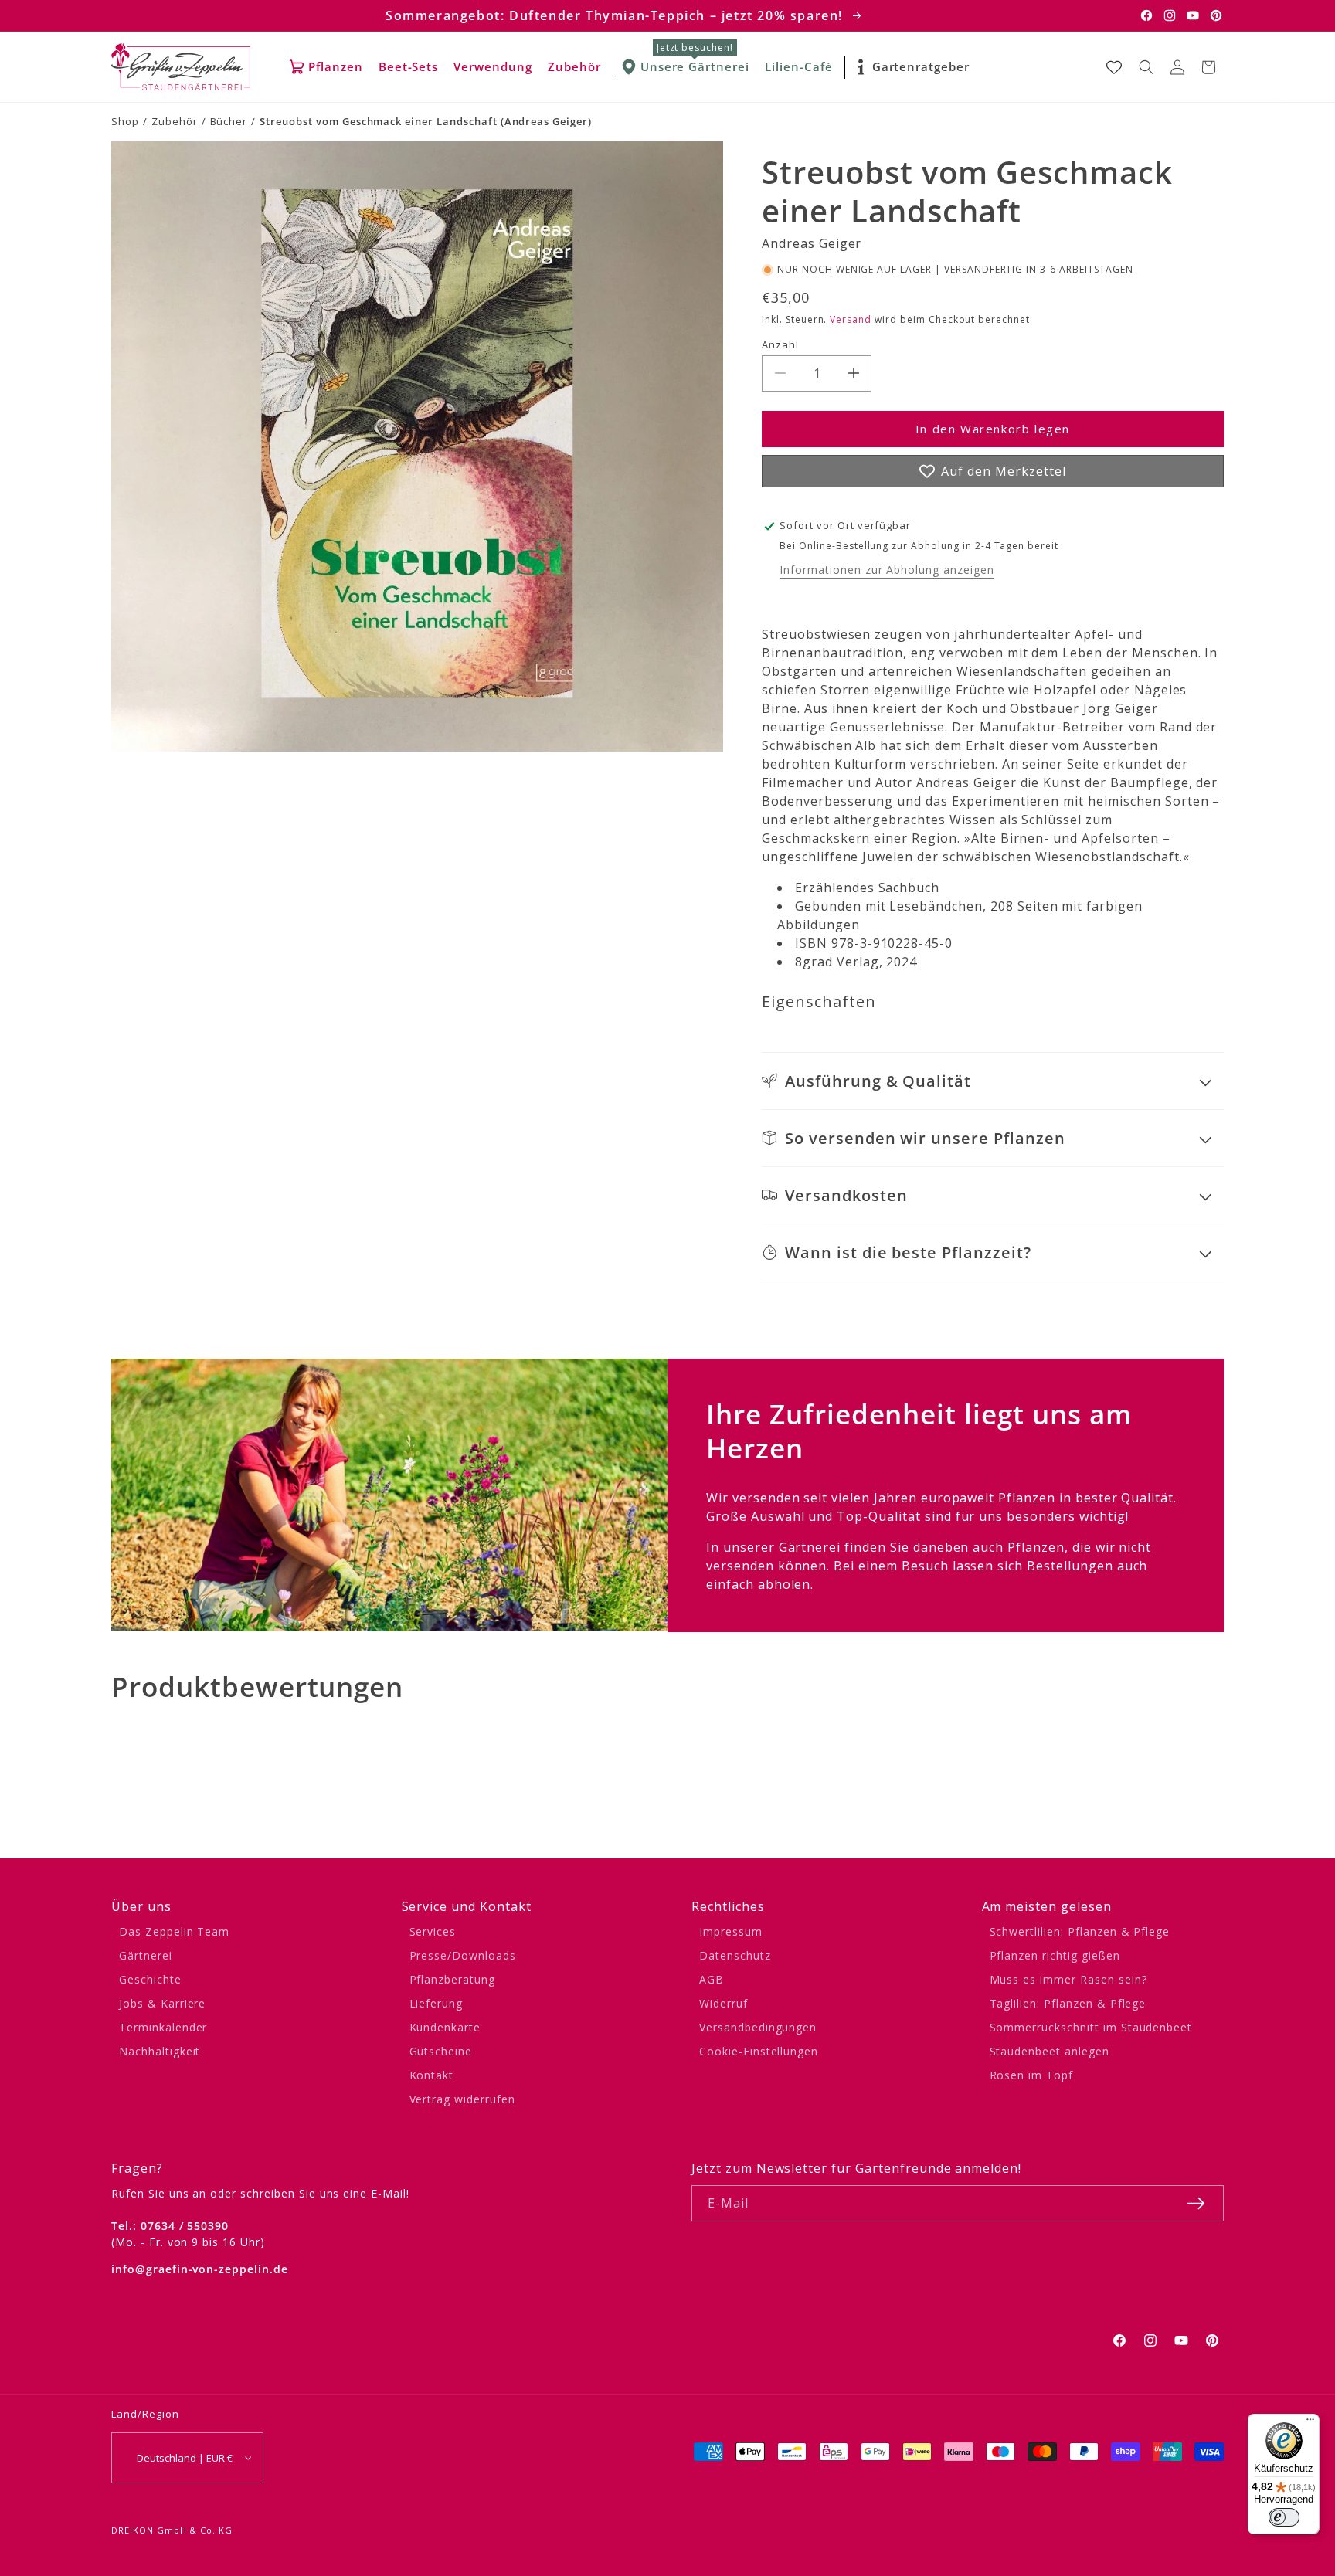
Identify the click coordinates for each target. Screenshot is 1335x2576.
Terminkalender (163, 2027)
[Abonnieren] (1196, 2203)
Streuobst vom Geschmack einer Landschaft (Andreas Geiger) (426, 121)
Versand (851, 319)
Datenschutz (735, 1955)
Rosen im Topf (1031, 2075)
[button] (1146, 67)
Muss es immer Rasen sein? (1068, 1979)
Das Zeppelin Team (174, 1931)
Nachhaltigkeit (160, 2051)
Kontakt (432, 2075)
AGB (712, 1979)
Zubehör (175, 121)
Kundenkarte (445, 2027)
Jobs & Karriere (162, 2003)
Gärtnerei (146, 1955)
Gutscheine (441, 2051)
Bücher (229, 121)
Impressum (731, 1931)
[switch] (1284, 2517)
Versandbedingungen (758, 2027)
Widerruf (724, 2003)
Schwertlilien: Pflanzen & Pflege (1080, 1931)
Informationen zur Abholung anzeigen (887, 570)
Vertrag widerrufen (462, 2099)
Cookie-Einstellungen (759, 2051)
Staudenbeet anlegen (1050, 2051)
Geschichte (150, 1979)
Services (433, 1931)
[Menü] (1310, 2423)
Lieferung (437, 2003)
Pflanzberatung (452, 1979)
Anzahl (780, 344)
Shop (125, 121)
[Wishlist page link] (1114, 67)
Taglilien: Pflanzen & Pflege (1068, 2003)
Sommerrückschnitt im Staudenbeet (1091, 2027)
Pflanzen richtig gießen (1055, 1955)
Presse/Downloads (463, 1955)
